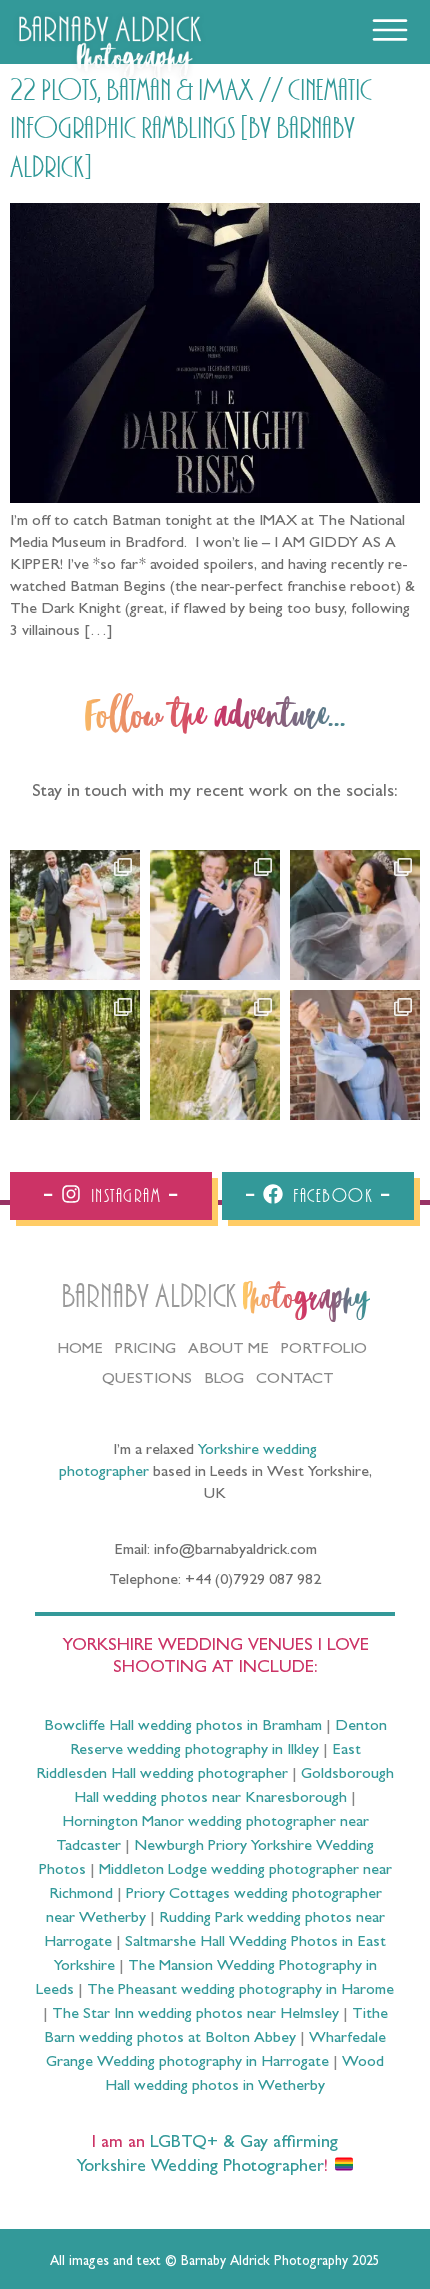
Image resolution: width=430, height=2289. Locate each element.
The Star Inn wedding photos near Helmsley (195, 2015)
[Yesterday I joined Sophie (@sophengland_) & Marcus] (215, 915)
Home (80, 1350)
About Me (228, 1350)
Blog (224, 1380)
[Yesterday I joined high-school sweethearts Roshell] (75, 1055)
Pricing (145, 1350)
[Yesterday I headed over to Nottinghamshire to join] (355, 915)
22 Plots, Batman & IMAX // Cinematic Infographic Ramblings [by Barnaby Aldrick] (191, 129)
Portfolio (324, 1350)
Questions (147, 1380)
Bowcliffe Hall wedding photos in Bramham (183, 1727)
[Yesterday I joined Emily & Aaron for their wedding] (75, 915)
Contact (295, 1380)
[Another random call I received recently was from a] (355, 1055)
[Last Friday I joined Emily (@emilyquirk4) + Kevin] (215, 1055)
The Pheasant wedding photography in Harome (240, 1991)
